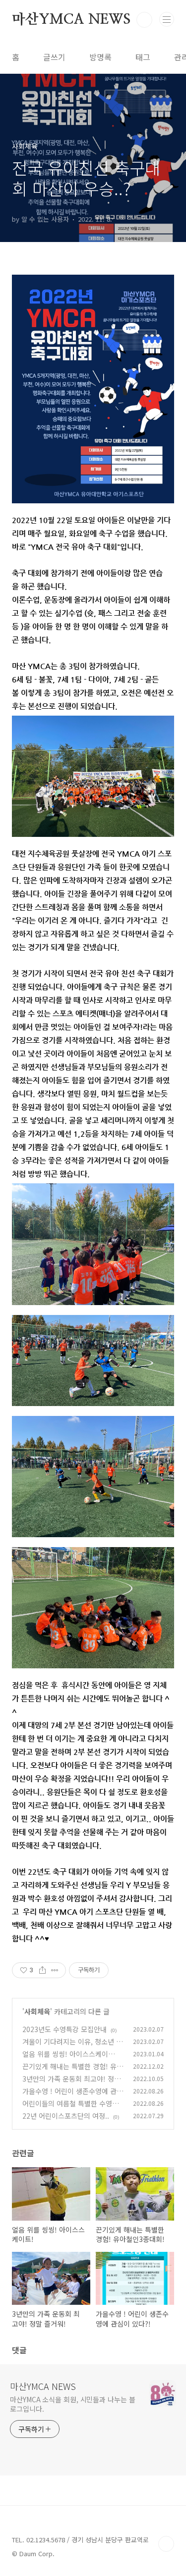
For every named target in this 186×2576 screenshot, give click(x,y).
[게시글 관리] (55, 1970)
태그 (143, 57)
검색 (144, 20)
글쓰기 (54, 57)
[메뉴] (167, 19)
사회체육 (37, 2011)
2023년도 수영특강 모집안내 (64, 2029)
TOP (166, 2544)
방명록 (100, 57)
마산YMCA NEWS (71, 20)
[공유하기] (42, 1970)
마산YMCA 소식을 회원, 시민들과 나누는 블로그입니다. (73, 2404)
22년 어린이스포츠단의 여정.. (66, 2116)
